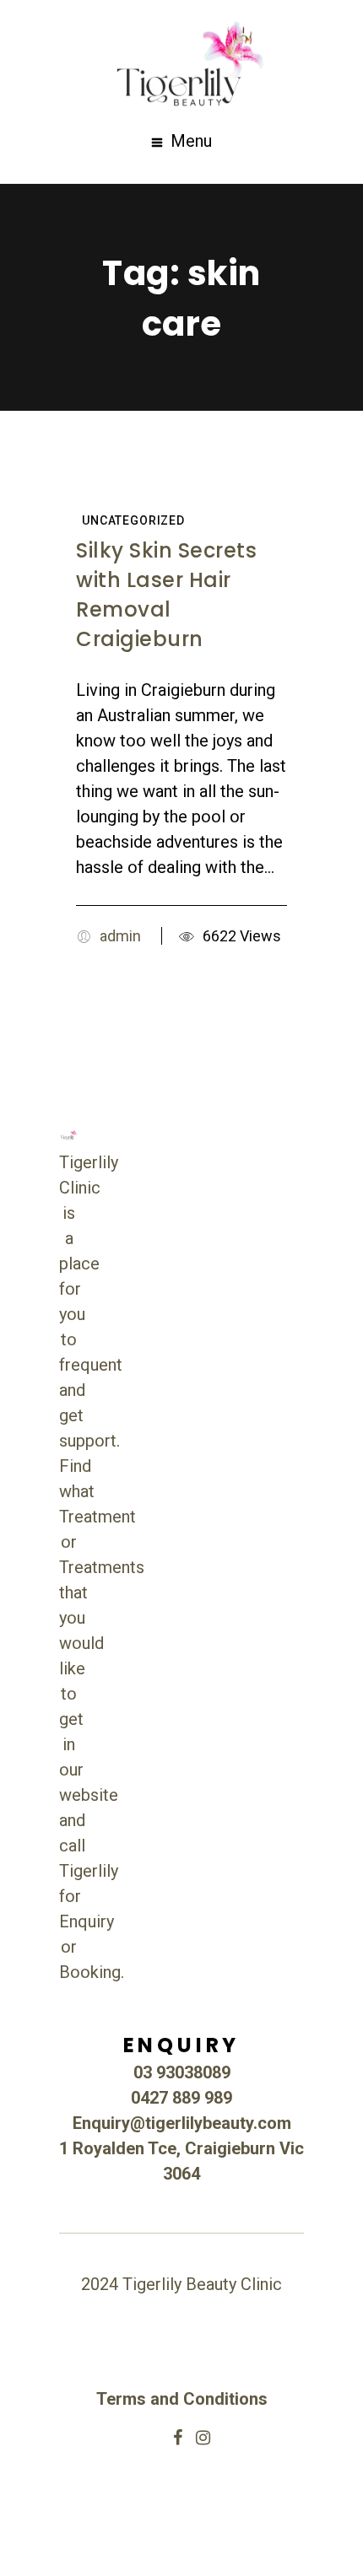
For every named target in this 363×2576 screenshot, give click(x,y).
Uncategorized (133, 520)
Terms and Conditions (182, 2399)
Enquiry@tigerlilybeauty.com (182, 2123)
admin (120, 936)
